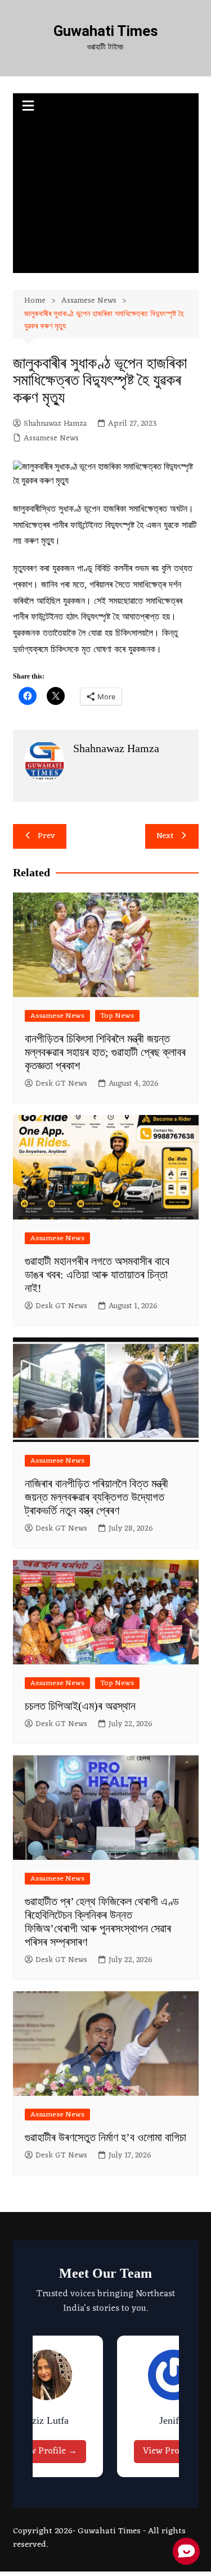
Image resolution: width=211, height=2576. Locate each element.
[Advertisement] (106, 197)
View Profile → (47, 2451)
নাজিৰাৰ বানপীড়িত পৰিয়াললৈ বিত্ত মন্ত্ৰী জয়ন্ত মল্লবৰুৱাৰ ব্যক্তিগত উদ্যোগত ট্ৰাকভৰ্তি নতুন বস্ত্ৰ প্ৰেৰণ (96, 1497)
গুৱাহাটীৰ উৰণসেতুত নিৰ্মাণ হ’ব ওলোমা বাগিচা (105, 2137)
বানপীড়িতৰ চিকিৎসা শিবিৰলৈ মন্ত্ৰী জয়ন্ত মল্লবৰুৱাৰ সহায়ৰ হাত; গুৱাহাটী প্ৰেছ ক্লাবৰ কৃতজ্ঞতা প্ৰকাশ (105, 1052)
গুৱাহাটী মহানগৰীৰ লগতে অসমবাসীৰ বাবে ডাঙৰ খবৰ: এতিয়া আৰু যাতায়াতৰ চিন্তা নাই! (97, 1275)
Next (165, 836)
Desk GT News (61, 1084)
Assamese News (51, 439)
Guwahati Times (106, 31)
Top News (117, 1016)
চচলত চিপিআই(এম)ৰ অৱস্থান (80, 1706)
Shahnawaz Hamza (55, 424)
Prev (46, 836)
